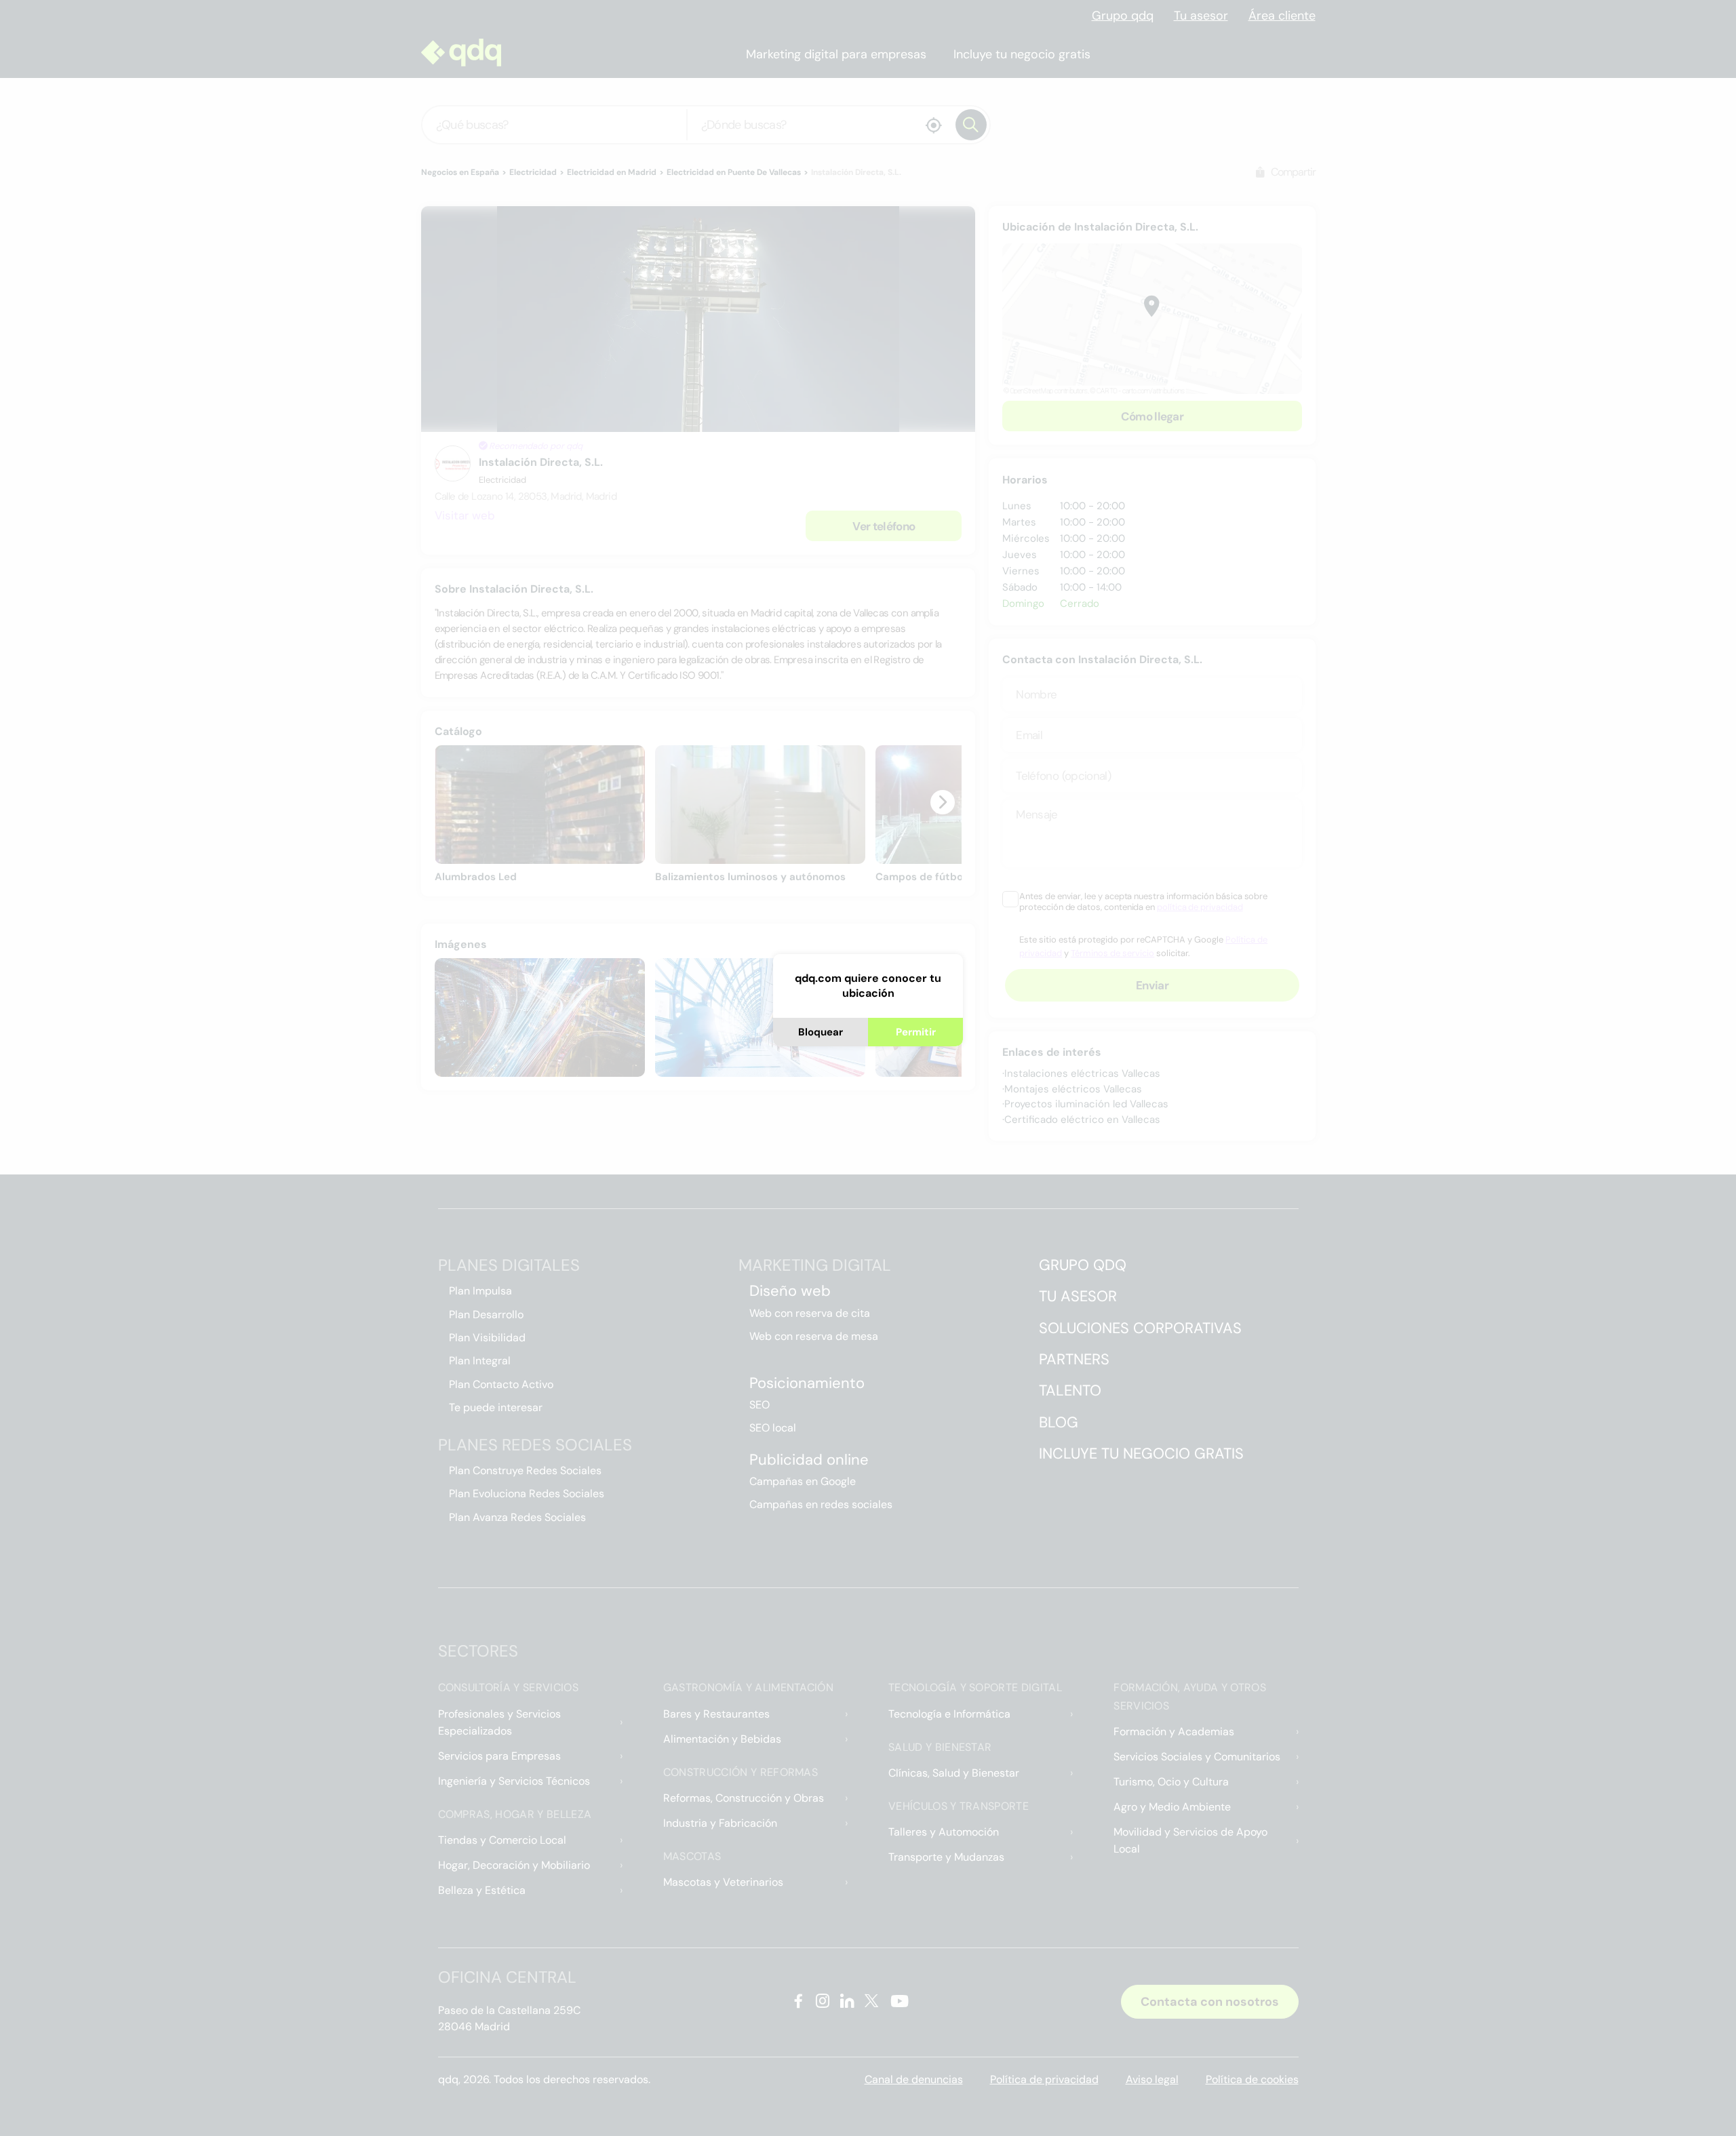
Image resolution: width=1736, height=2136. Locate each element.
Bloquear (821, 1032)
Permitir (916, 1032)
